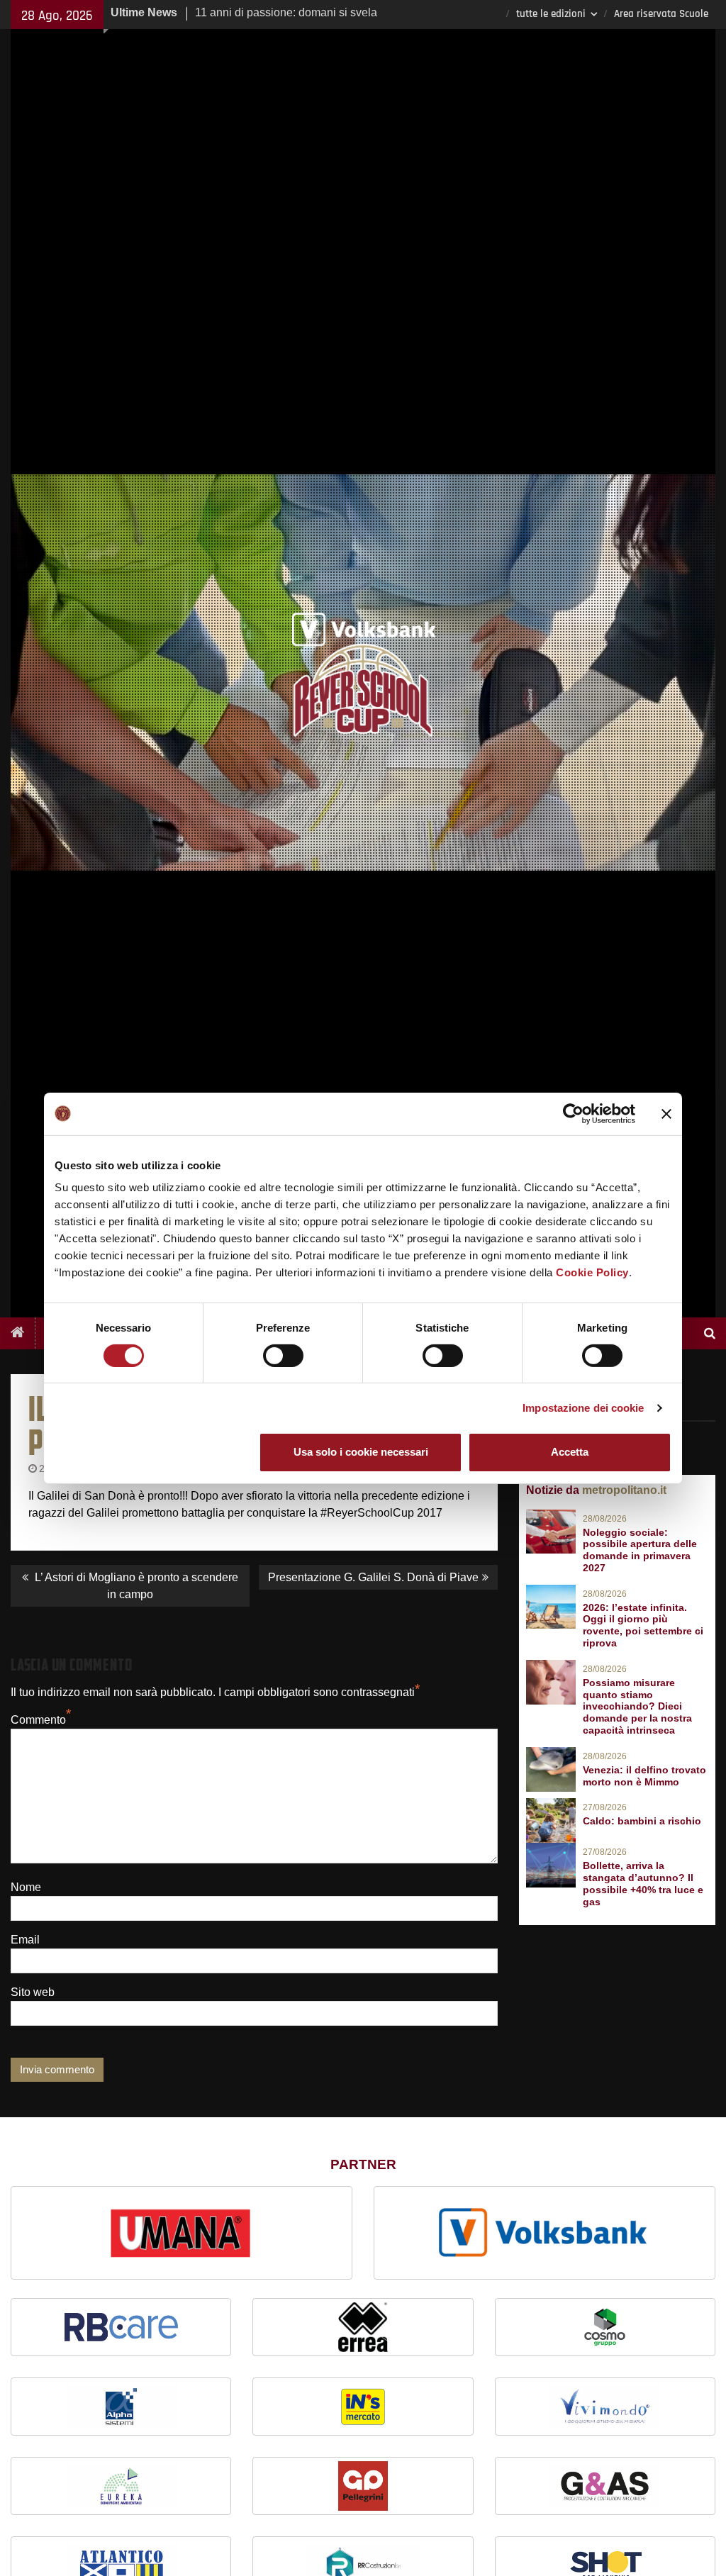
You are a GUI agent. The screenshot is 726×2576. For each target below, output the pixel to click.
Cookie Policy (592, 1272)
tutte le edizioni (551, 14)
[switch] (283, 1356)
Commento (38, 1720)
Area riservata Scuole (661, 14)
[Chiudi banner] (666, 1113)
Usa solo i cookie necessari (361, 1452)
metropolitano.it (624, 1490)
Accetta (570, 1452)
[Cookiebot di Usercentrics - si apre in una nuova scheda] (573, 1113)
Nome (26, 1887)
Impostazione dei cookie (583, 1408)
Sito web (33, 1992)
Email (25, 1940)
